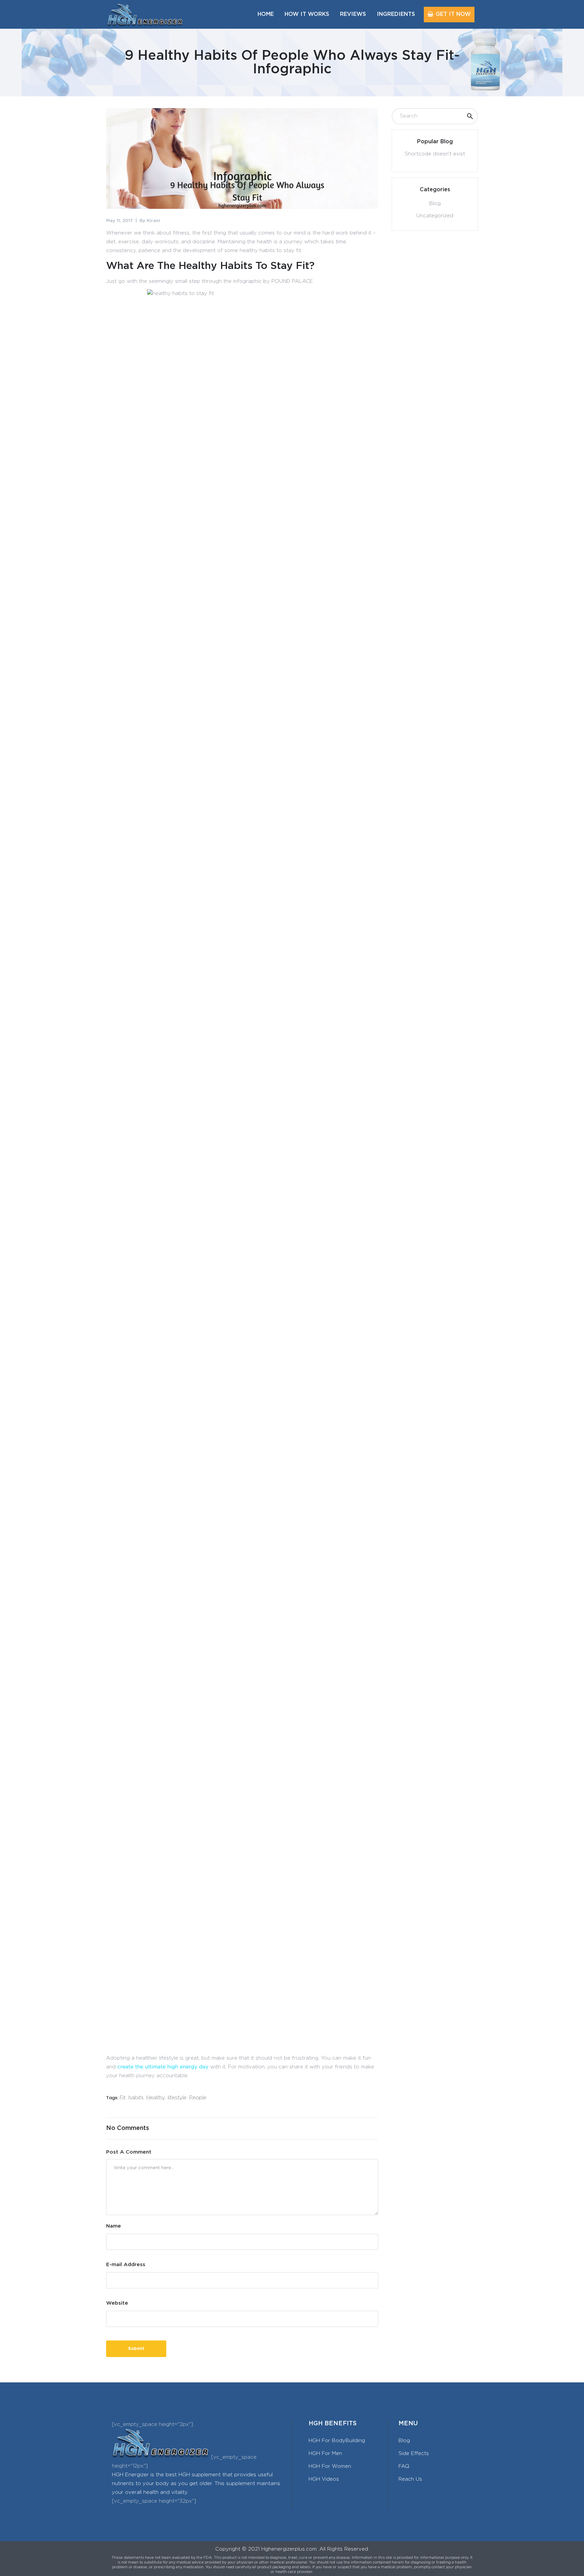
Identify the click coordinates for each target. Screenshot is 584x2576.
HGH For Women (330, 2466)
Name (114, 2226)
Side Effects (414, 2454)
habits (136, 2098)
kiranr (154, 221)
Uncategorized (435, 216)
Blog (435, 204)
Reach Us (410, 2479)
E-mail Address (126, 2265)
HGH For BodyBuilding (337, 2441)
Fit (123, 2098)
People (198, 2098)
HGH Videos (324, 2479)
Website (117, 2303)
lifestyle (177, 2098)
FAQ (404, 2466)
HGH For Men (325, 2454)
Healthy (156, 2098)
